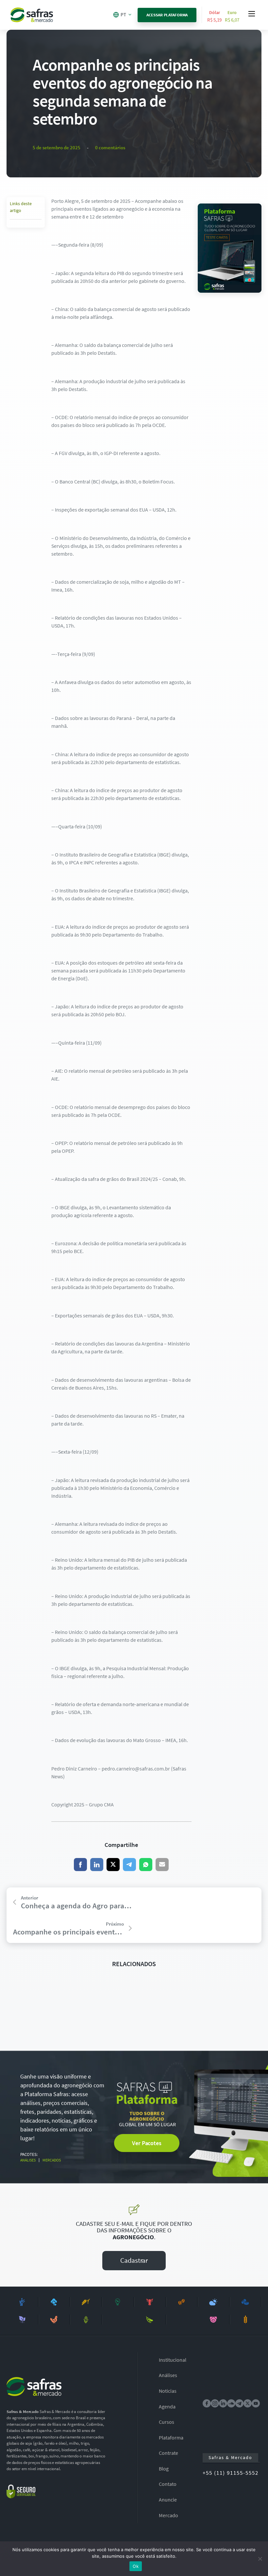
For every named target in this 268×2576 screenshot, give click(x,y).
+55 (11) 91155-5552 (231, 2473)
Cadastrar (134, 2260)
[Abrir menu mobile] (252, 14)
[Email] (162, 1865)
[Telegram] (129, 1865)
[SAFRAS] (32, 15)
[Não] (260, 2559)
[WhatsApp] (146, 1865)
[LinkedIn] (97, 1865)
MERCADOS (52, 2160)
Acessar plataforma (167, 15)
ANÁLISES (28, 2160)
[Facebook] (80, 1865)
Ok (136, 2566)
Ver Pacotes (147, 2143)
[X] (113, 1865)
